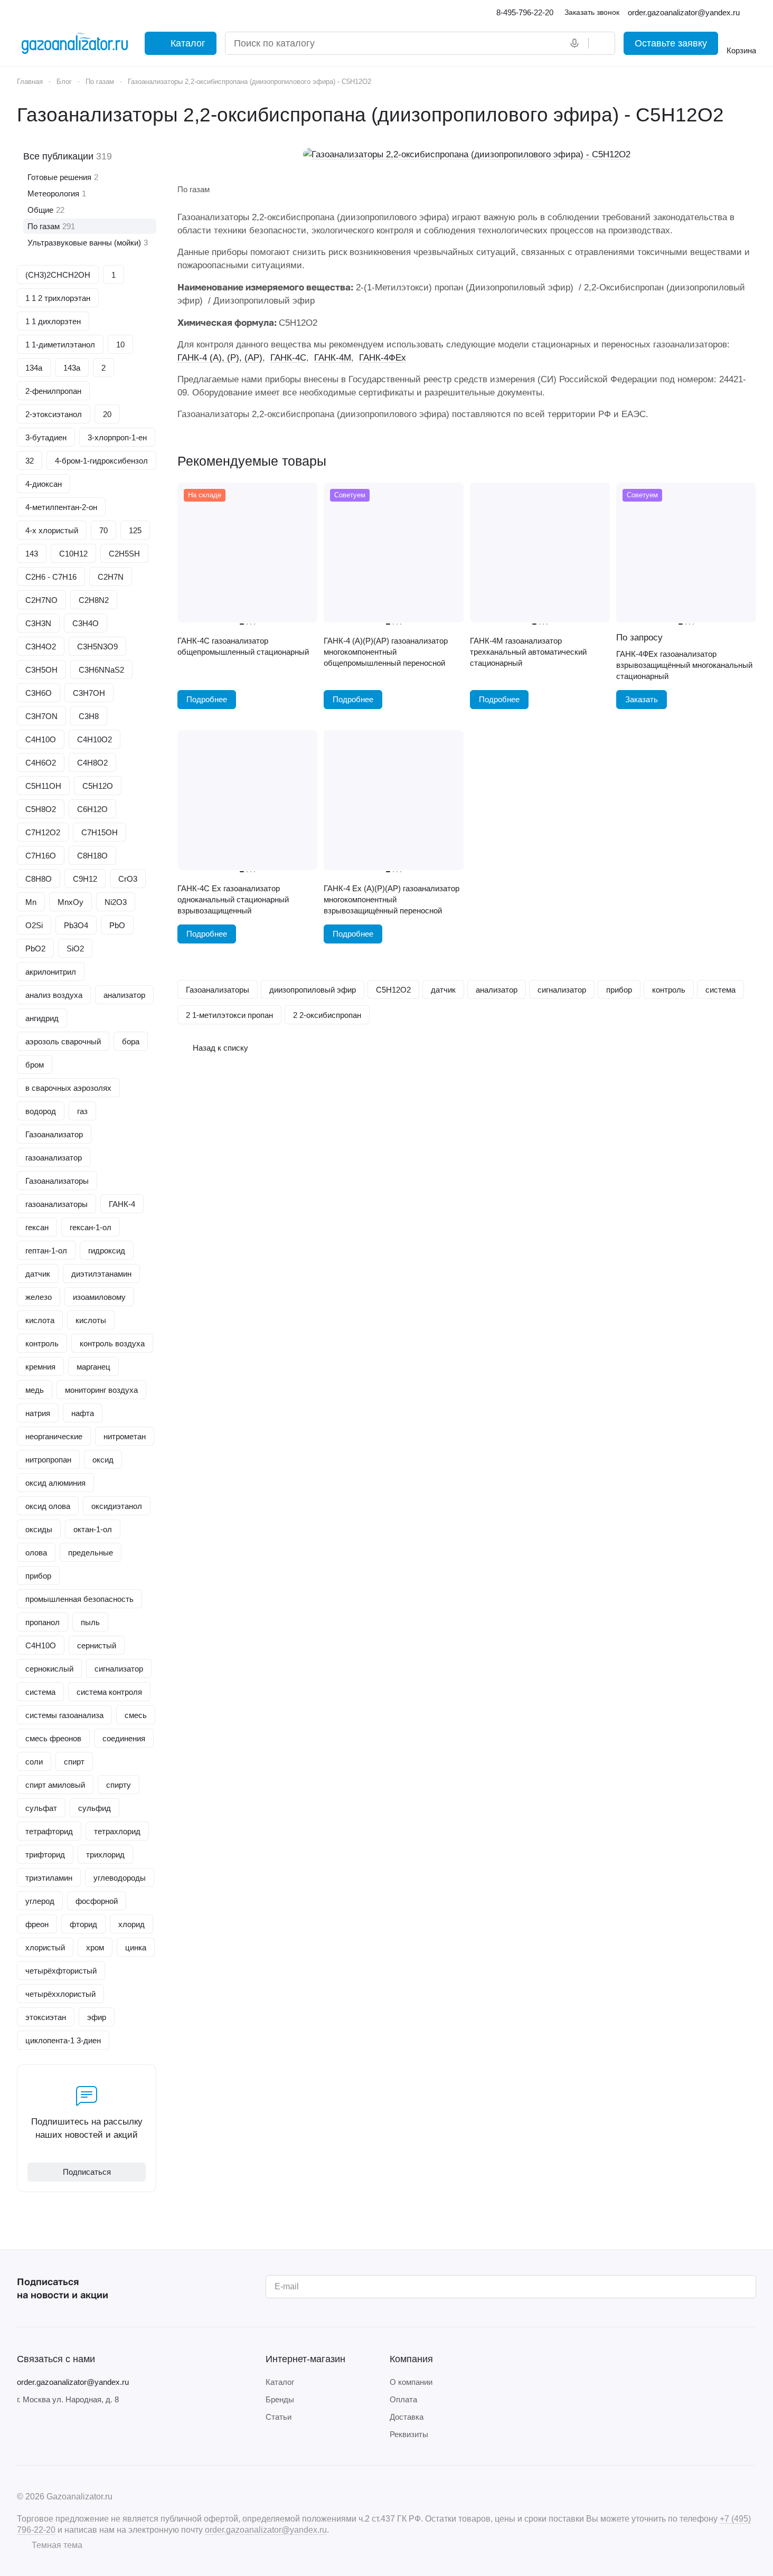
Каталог (280, 2382)
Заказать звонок (592, 12)
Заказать (642, 700)
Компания (411, 2359)
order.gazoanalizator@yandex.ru (73, 2382)
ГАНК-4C (288, 358)
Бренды (280, 2399)
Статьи (279, 2417)
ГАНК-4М (333, 358)
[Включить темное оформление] (752, 13)
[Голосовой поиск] (577, 43)
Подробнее (207, 700)
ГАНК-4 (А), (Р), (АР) (220, 358)
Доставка (407, 2417)
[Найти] (601, 43)
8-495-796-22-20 (525, 12)
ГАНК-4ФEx (383, 358)
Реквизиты (409, 2434)
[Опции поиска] (553, 43)
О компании (411, 2382)
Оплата (403, 2399)
